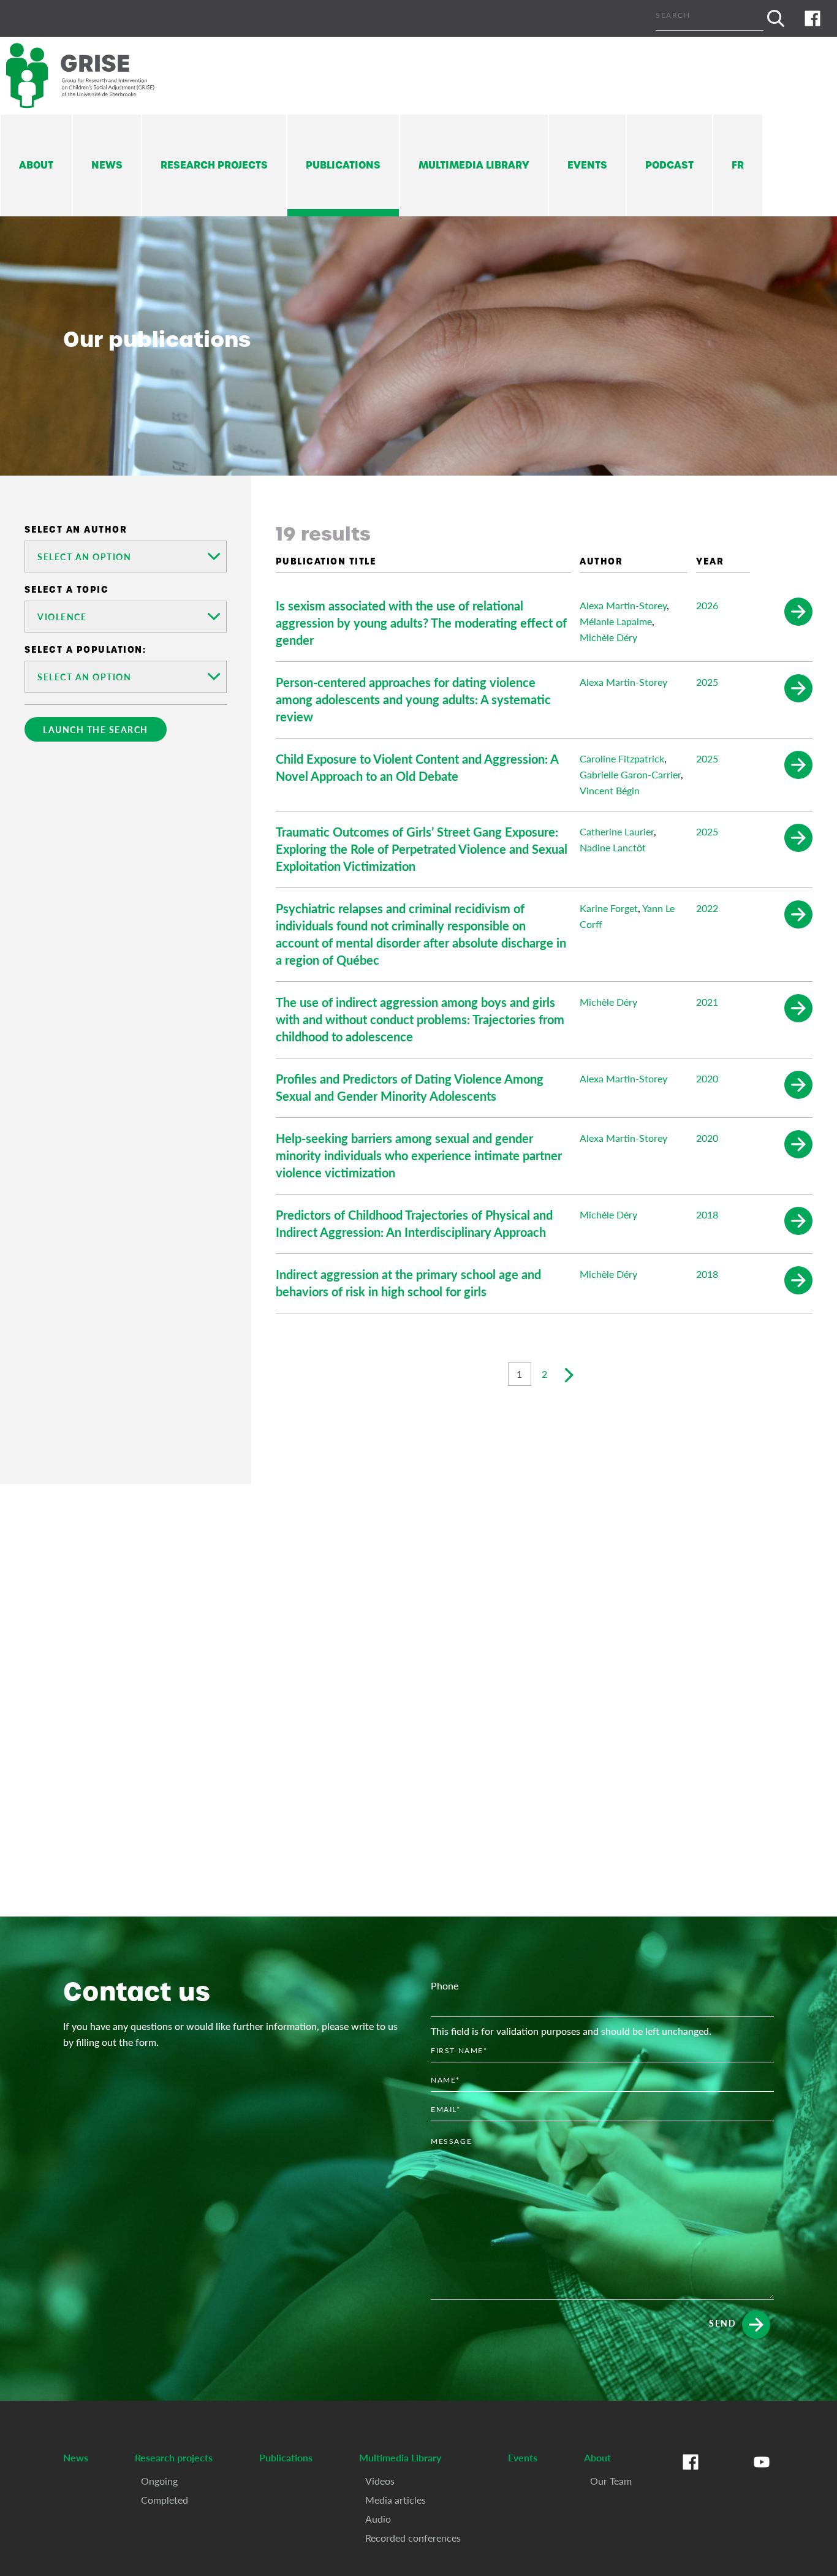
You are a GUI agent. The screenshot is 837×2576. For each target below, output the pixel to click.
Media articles (396, 2500)
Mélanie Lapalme (616, 621)
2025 (707, 682)
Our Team (611, 2481)
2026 (707, 605)
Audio (378, 2519)
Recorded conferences (413, 2538)
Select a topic (66, 590)
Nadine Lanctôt (613, 847)
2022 (707, 908)
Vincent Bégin (610, 790)
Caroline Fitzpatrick (622, 758)
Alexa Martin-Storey (623, 605)
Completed (165, 2500)
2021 (707, 1002)
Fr (738, 165)
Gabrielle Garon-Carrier (630, 774)
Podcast (669, 165)
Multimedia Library (474, 165)
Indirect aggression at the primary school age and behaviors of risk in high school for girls (408, 1283)
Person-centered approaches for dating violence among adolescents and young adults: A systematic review (413, 699)
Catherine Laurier (617, 831)
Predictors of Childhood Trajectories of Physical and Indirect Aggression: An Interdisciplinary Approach (414, 1223)
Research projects (214, 165)
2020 (707, 1078)
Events (587, 165)
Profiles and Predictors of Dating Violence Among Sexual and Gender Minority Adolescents (410, 1087)
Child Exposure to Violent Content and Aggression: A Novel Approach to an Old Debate (417, 767)
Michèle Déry (608, 637)
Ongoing (159, 2481)
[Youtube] (762, 2474)
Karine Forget (609, 908)
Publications (343, 165)
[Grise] (92, 76)
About (36, 165)
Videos (380, 2481)
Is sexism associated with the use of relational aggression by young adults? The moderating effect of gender (421, 623)
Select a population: (85, 650)
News (107, 165)
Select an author (76, 530)
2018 (707, 1214)
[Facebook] (812, 18)
